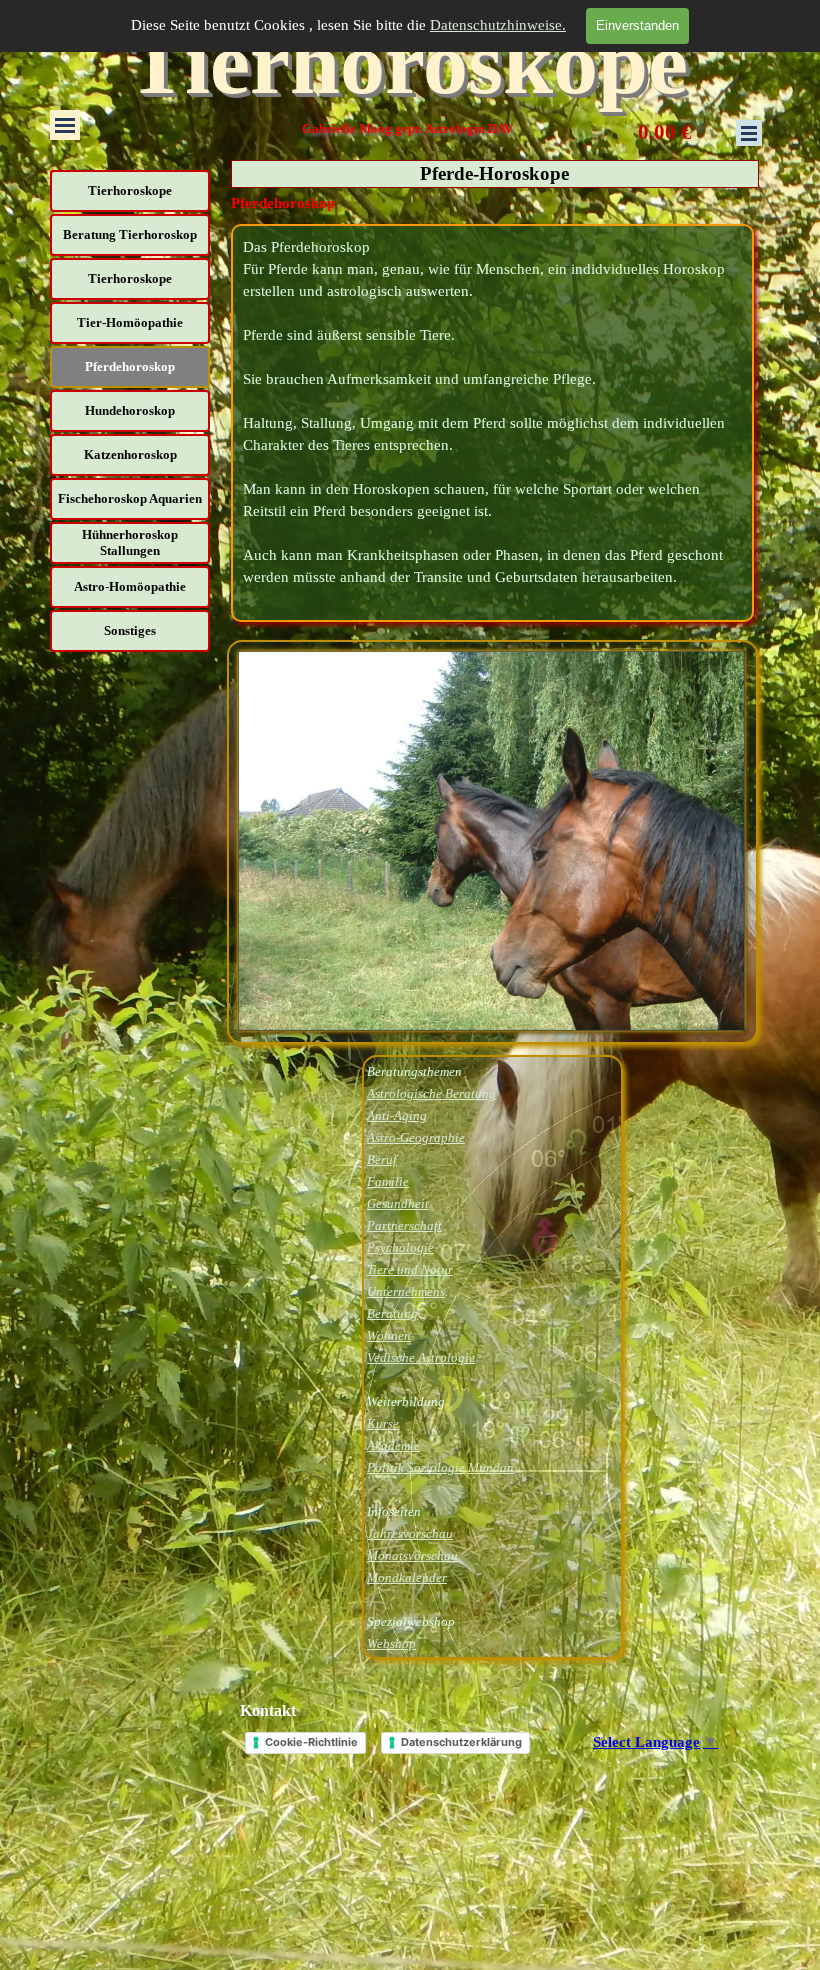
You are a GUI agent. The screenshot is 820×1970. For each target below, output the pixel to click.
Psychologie (400, 1247)
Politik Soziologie (416, 1467)
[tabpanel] (492, 423)
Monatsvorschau (412, 1555)
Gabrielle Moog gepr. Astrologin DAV (407, 128)
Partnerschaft (404, 1225)
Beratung (392, 1313)
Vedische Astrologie (421, 1357)
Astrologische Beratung (431, 1093)
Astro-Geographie (416, 1137)
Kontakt (268, 1710)
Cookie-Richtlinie (311, 1742)
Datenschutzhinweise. (498, 25)
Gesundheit (398, 1203)
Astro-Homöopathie (130, 586)
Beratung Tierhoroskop (130, 234)
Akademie (393, 1445)
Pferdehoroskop (130, 366)
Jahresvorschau (410, 1533)
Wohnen (389, 1335)
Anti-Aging (397, 1115)
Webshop (391, 1643)
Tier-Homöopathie (130, 322)
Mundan (491, 1467)
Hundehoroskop (130, 410)
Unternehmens (406, 1291)
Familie (388, 1181)
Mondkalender (407, 1577)
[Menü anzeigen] (65, 125)
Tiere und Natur (410, 1269)
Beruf (382, 1159)
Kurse (383, 1423)
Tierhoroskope (407, 62)
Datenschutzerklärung (461, 1742)
